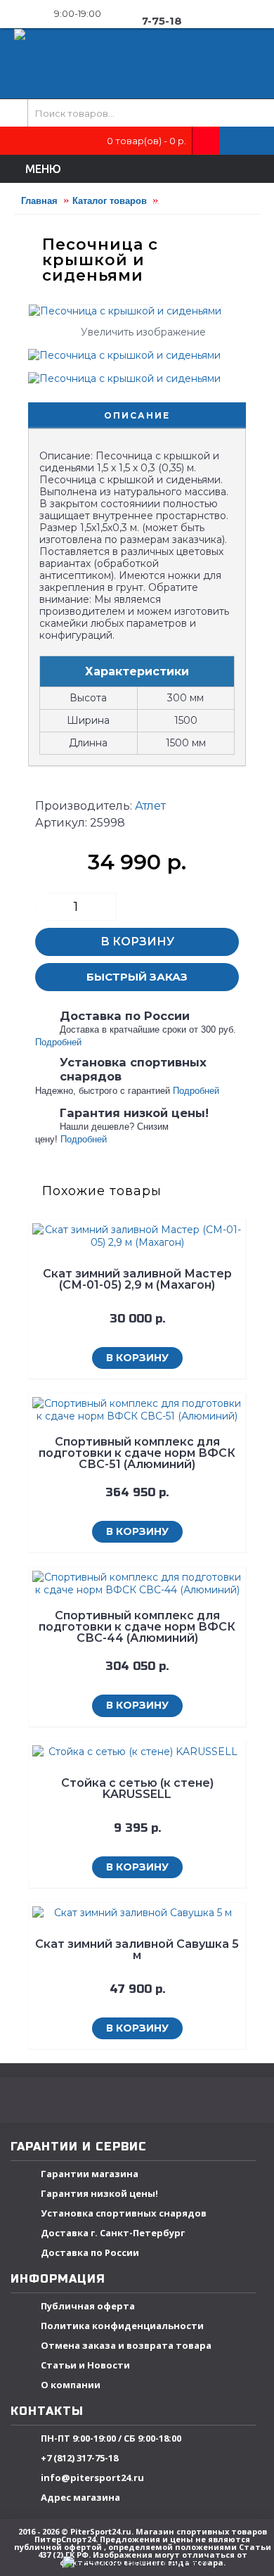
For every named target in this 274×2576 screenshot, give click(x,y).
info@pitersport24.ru (92, 2478)
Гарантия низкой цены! (99, 2193)
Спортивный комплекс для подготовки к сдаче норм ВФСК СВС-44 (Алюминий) (137, 1627)
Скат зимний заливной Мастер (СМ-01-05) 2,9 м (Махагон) (137, 1279)
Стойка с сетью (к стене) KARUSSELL (137, 1788)
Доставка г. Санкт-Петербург (113, 2233)
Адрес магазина (80, 2497)
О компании (71, 2385)
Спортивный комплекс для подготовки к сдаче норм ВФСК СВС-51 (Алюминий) (137, 1453)
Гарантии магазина (90, 2174)
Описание (137, 415)
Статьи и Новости (85, 2365)
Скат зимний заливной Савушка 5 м (137, 1950)
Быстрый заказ (137, 977)
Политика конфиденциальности (122, 2326)
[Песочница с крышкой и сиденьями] (130, 350)
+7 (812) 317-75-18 (79, 2458)
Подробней (58, 1042)
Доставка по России (90, 2252)
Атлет (150, 806)
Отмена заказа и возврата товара (126, 2345)
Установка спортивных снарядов (124, 2213)
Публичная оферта (88, 2306)
